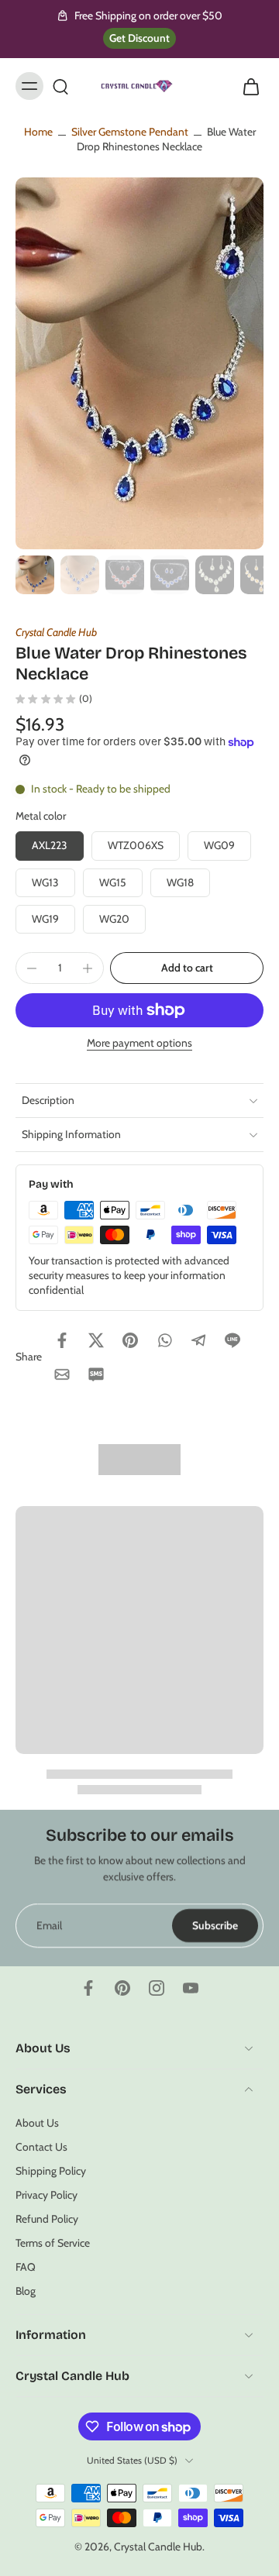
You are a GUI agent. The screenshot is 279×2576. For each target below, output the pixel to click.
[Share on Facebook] (62, 1340)
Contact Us (41, 2146)
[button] (187, 968)
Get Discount (139, 38)
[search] (60, 86)
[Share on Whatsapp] (164, 1340)
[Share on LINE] (232, 1340)
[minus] (32, 968)
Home (38, 132)
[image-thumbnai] (35, 575)
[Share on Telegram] (198, 1340)
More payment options (139, 1044)
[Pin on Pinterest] (130, 1340)
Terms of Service (53, 2243)
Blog (26, 2291)
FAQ (26, 2267)
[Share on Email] (62, 1374)
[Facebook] (88, 1988)
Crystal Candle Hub (56, 632)
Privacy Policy (46, 2195)
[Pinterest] (122, 1988)
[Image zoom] (139, 363)
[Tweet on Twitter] (96, 1340)
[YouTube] (191, 1988)
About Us (37, 2122)
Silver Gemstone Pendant (130, 132)
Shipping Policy (51, 2171)
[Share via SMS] (96, 1374)
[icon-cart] (246, 86)
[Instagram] (157, 1988)
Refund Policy (47, 2219)
